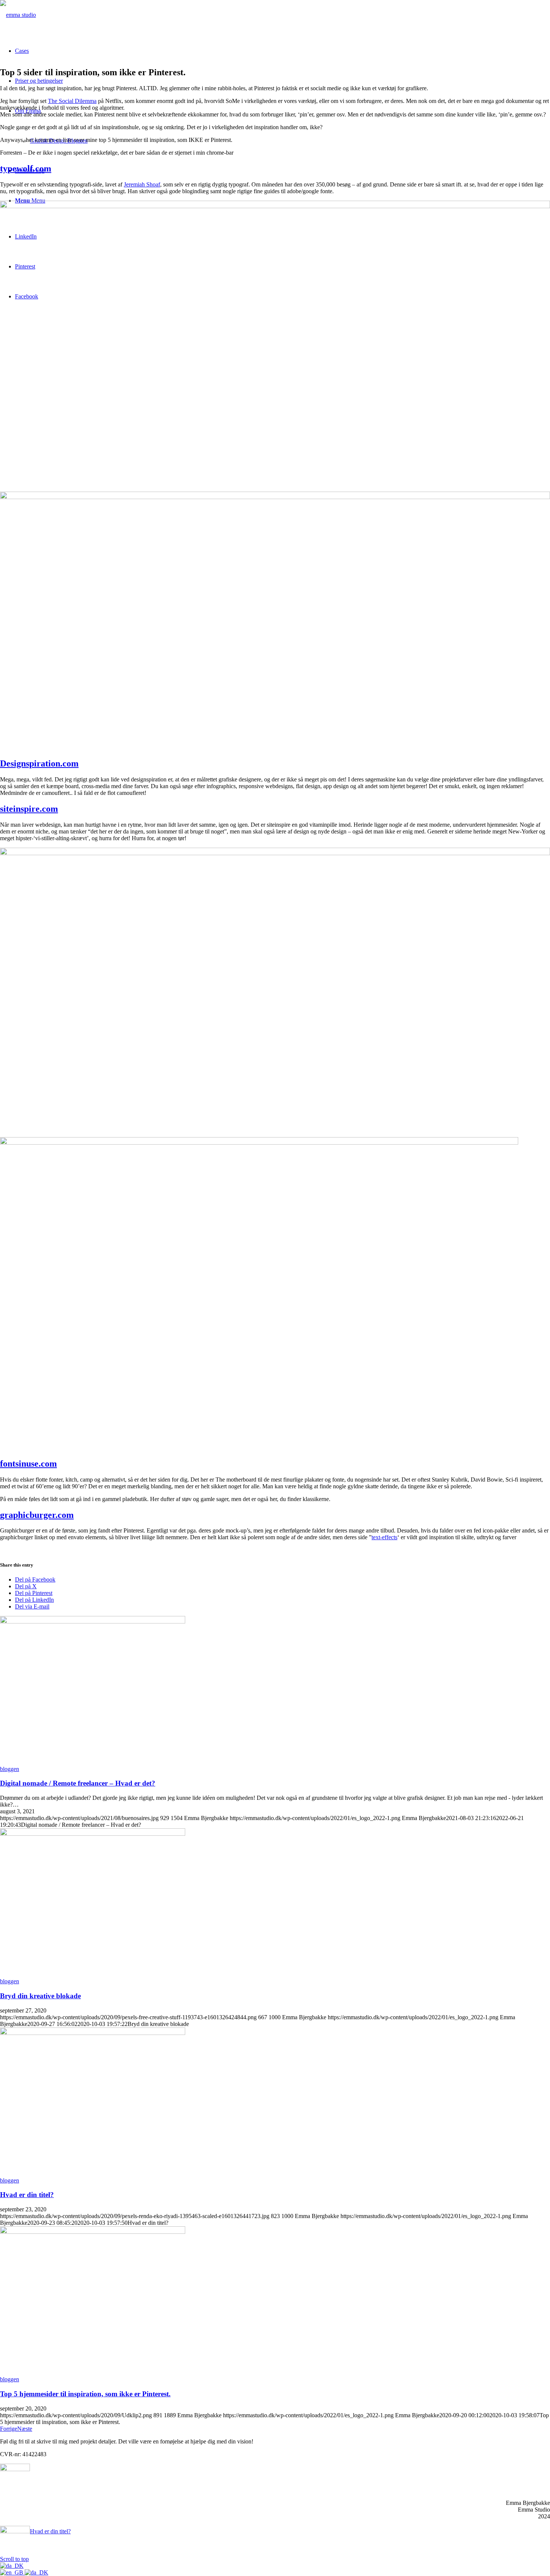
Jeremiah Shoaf (142, 184)
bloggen (10, 1769)
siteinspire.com (29, 809)
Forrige (9, 2429)
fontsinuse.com (28, 1464)
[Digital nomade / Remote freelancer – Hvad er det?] (93, 1621)
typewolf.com (26, 168)
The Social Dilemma (72, 101)
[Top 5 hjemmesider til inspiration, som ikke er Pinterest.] (93, 2232)
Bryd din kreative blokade (40, 1996)
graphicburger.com (37, 1515)
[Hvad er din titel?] (93, 2033)
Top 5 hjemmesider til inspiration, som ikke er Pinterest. (85, 2394)
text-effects (384, 1537)
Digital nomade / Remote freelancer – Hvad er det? (78, 1783)
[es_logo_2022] (18, 15)
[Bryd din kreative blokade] (93, 1834)
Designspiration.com (39, 763)
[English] (12, 2572)
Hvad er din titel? (27, 2195)
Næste (25, 2429)
